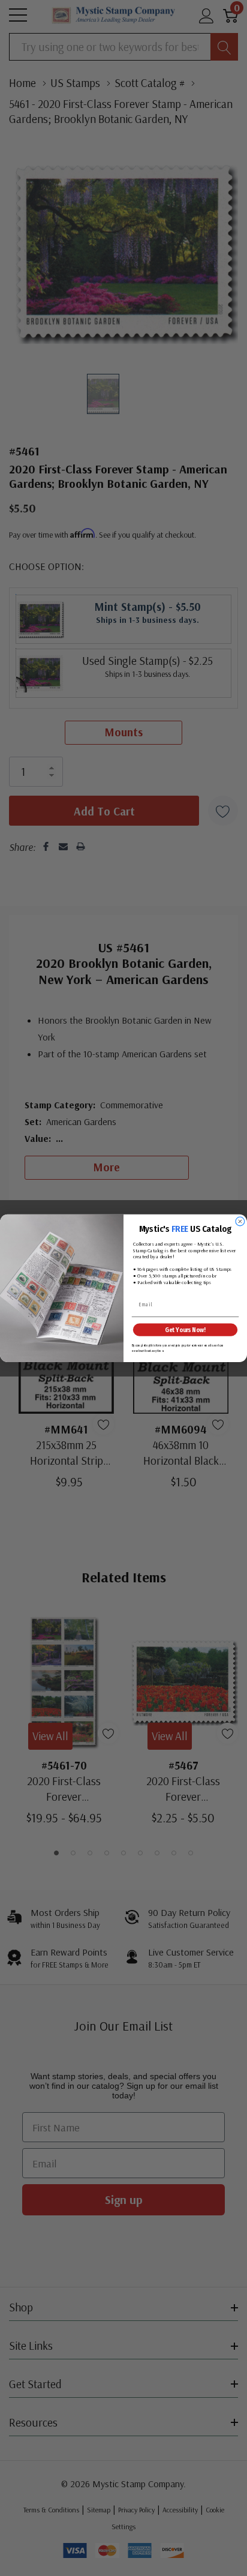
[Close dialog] (240, 1221)
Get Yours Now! (185, 1329)
